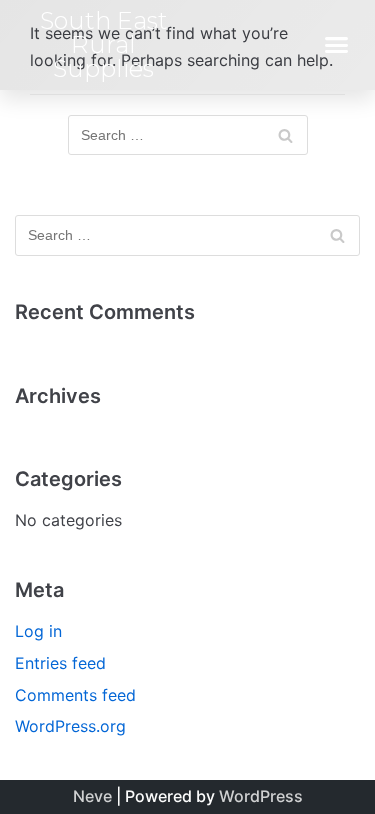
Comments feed (75, 695)
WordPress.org (70, 726)
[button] (337, 45)
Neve (92, 796)
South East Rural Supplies (104, 44)
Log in (38, 631)
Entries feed (60, 663)
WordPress (261, 796)
